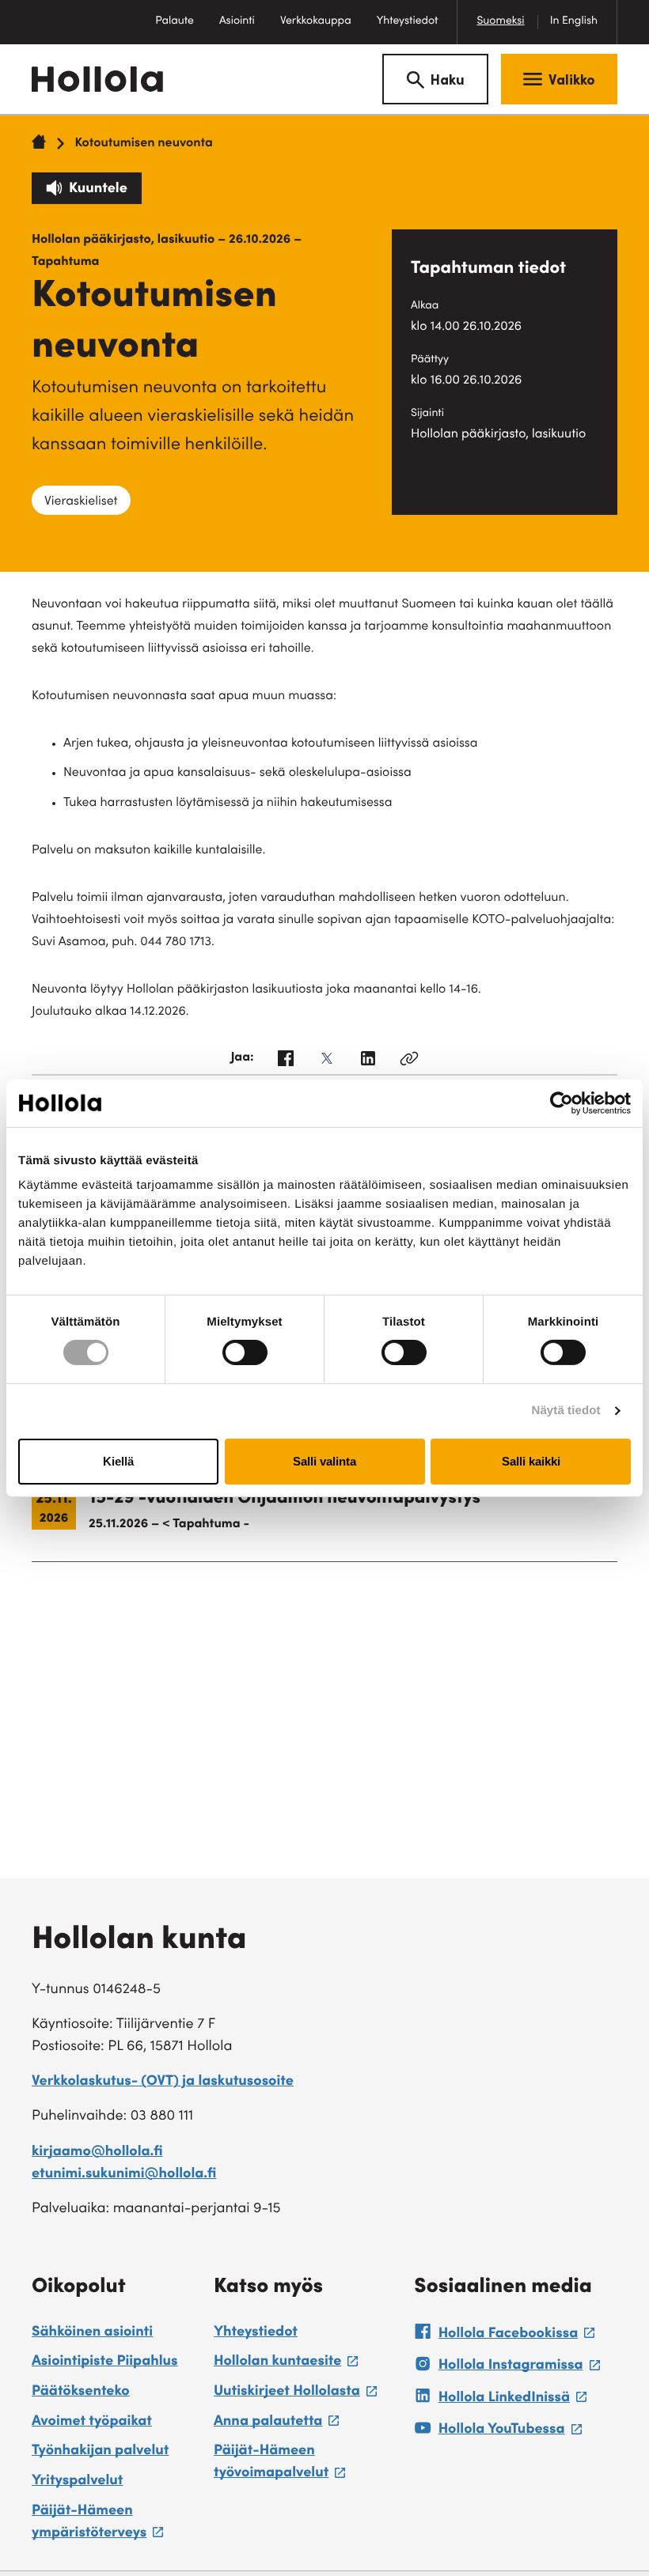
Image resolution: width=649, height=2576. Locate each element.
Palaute (181, 30)
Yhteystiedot (408, 21)
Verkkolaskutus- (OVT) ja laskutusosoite (163, 2082)
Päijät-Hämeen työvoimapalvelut (306, 2465)
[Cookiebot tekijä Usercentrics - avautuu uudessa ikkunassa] (562, 1103)
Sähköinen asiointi (92, 2333)
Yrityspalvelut (77, 2482)
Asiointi (237, 21)
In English (574, 21)
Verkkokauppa (322, 30)
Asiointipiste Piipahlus (105, 2362)
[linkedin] (368, 1063)
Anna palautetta (276, 2424)
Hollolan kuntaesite (286, 2364)
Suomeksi (500, 21)
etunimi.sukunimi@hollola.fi (124, 2175)
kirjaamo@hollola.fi (97, 2153)
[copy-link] (409, 1063)
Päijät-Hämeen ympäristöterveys (115, 2525)
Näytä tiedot (566, 1411)
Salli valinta (324, 1461)
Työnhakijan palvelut (100, 2452)
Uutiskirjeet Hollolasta (295, 2394)
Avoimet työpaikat (92, 2423)
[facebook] (286, 1063)
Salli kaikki (531, 1461)
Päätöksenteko (81, 2393)
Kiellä (118, 1461)
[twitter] (327, 1063)
